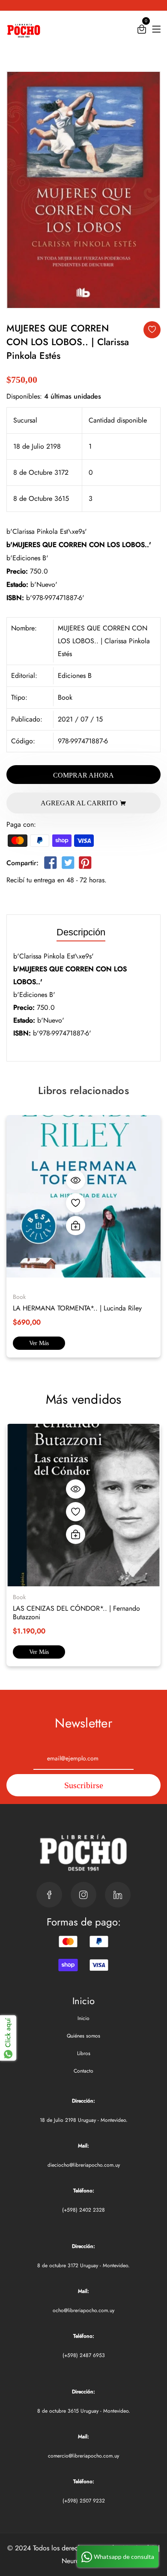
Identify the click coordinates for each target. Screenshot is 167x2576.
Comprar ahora (83, 775)
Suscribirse (84, 1785)
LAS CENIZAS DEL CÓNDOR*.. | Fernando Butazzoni (76, 1613)
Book (65, 697)
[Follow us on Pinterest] (85, 865)
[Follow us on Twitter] (68, 865)
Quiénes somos (83, 2036)
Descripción (81, 933)
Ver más (39, 1343)
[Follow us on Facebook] (51, 865)
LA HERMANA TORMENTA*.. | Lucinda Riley (77, 1308)
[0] (142, 31)
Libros (84, 2053)
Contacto (83, 2071)
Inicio (83, 2018)
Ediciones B (75, 676)
